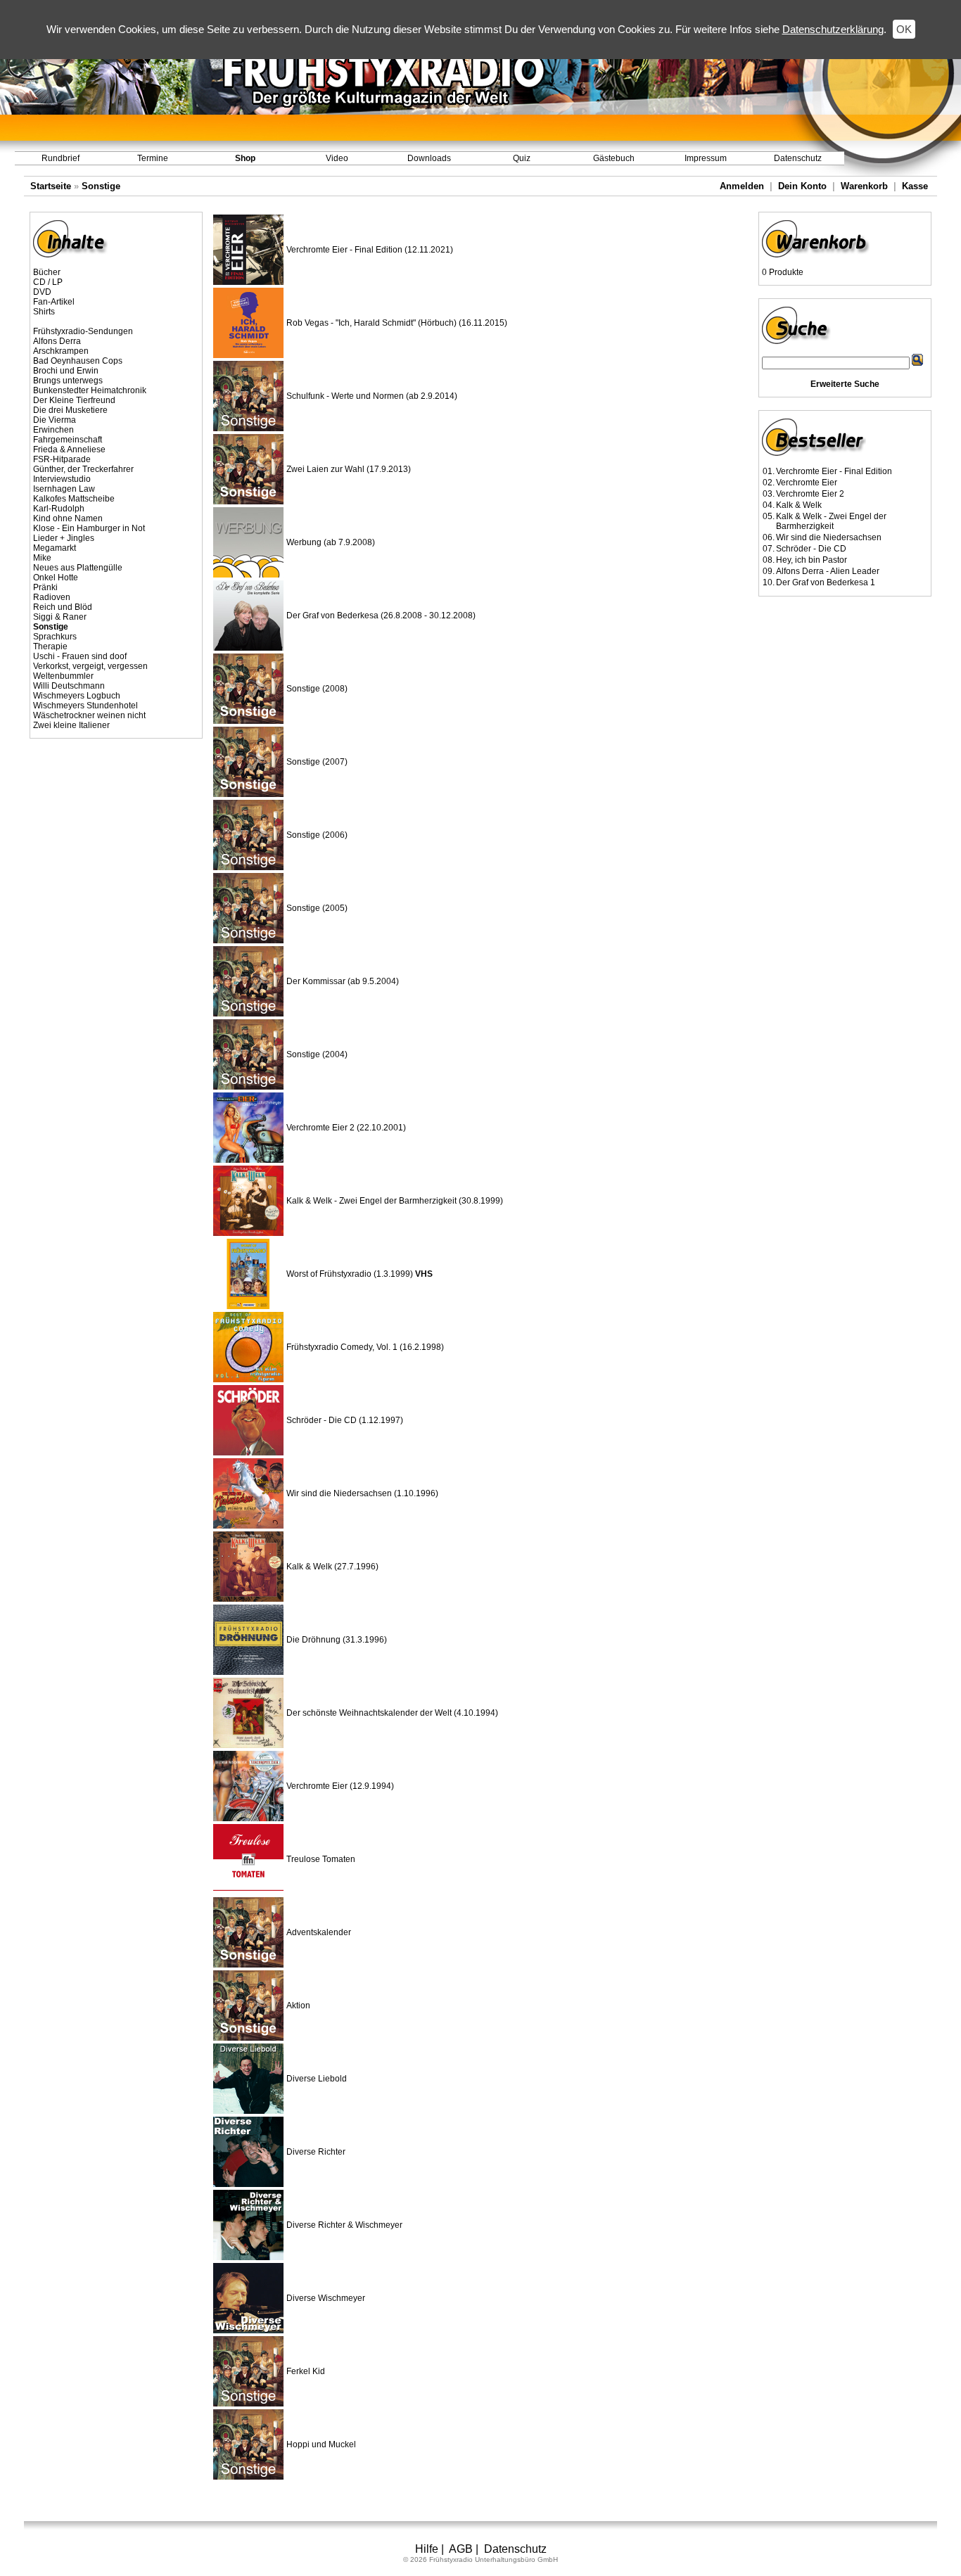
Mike (42, 558)
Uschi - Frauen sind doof (80, 656)
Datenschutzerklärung (833, 29)
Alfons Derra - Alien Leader (828, 571)
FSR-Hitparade (62, 459)
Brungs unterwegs (68, 381)
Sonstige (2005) (317, 908)
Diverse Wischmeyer (326, 2298)
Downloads (429, 158)
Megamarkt (55, 548)
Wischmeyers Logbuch (77, 696)
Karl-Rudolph (59, 509)
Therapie (50, 646)
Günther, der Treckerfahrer (83, 469)
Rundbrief (61, 158)
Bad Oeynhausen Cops (78, 361)
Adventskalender (319, 1932)
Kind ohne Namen (68, 518)
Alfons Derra (57, 341)
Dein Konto (802, 186)
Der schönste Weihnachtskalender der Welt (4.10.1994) (392, 1713)
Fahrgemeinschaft (68, 440)
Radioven (52, 597)
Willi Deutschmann (69, 686)
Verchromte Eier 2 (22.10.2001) (346, 1128)
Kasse (915, 186)
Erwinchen (53, 430)
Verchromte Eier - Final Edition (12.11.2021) (370, 250)
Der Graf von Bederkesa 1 (826, 582)
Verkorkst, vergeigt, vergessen (90, 666)
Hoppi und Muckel (321, 2444)
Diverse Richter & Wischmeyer (344, 2225)
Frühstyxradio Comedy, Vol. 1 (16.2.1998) (365, 1347)
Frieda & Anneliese (69, 449)
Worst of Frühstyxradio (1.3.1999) (359, 1274)
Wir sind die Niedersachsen (829, 537)
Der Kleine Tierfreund (74, 400)
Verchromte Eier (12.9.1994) (340, 1786)
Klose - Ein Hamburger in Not (89, 528)
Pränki (45, 587)
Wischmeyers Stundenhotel (85, 706)
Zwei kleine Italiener (71, 725)
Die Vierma (55, 420)
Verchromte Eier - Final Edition (834, 471)
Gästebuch (614, 158)
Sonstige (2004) (317, 1054)
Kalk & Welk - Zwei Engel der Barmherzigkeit (831, 521)
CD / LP (48, 282)
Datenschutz (798, 158)
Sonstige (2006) (317, 835)
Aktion (298, 2006)
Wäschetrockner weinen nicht (89, 715)
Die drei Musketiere (70, 410)
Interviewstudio (62, 479)
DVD (42, 292)
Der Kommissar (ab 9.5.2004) (343, 981)
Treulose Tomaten (321, 1859)
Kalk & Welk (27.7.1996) (332, 1567)
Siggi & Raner (60, 617)
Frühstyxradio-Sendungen (83, 331)
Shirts (44, 312)
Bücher (47, 272)
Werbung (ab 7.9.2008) (331, 542)
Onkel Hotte (56, 578)
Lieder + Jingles (64, 538)
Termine (153, 158)
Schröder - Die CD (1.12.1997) (345, 1420)
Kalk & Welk (799, 505)
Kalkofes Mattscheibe (74, 499)
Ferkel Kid (306, 2371)
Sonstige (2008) (317, 689)
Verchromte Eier (807, 483)
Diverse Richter (316, 2152)
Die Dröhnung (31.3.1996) (337, 1640)
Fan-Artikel (54, 302)
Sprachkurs (55, 637)
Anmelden (742, 186)
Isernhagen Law (64, 489)
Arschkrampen (61, 351)
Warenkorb (864, 186)
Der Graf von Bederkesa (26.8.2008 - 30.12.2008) (381, 616)
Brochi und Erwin (66, 371)
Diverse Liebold (317, 2079)
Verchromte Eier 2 (810, 494)
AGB (461, 2549)
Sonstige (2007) (317, 762)
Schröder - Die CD (811, 549)
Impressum (706, 158)
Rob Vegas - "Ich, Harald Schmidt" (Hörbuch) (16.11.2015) (397, 323)
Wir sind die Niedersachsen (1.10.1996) (362, 1493)
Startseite (51, 186)
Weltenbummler (63, 676)
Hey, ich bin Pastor (812, 560)
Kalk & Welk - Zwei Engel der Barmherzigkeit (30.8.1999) (395, 1201)
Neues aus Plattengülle (78, 568)
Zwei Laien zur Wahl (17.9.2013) (349, 469)
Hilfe (427, 2549)
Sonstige (101, 186)
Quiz (522, 158)
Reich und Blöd (63, 607)
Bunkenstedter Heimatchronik (90, 390)
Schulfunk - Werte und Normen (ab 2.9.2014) (372, 396)
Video (337, 158)
